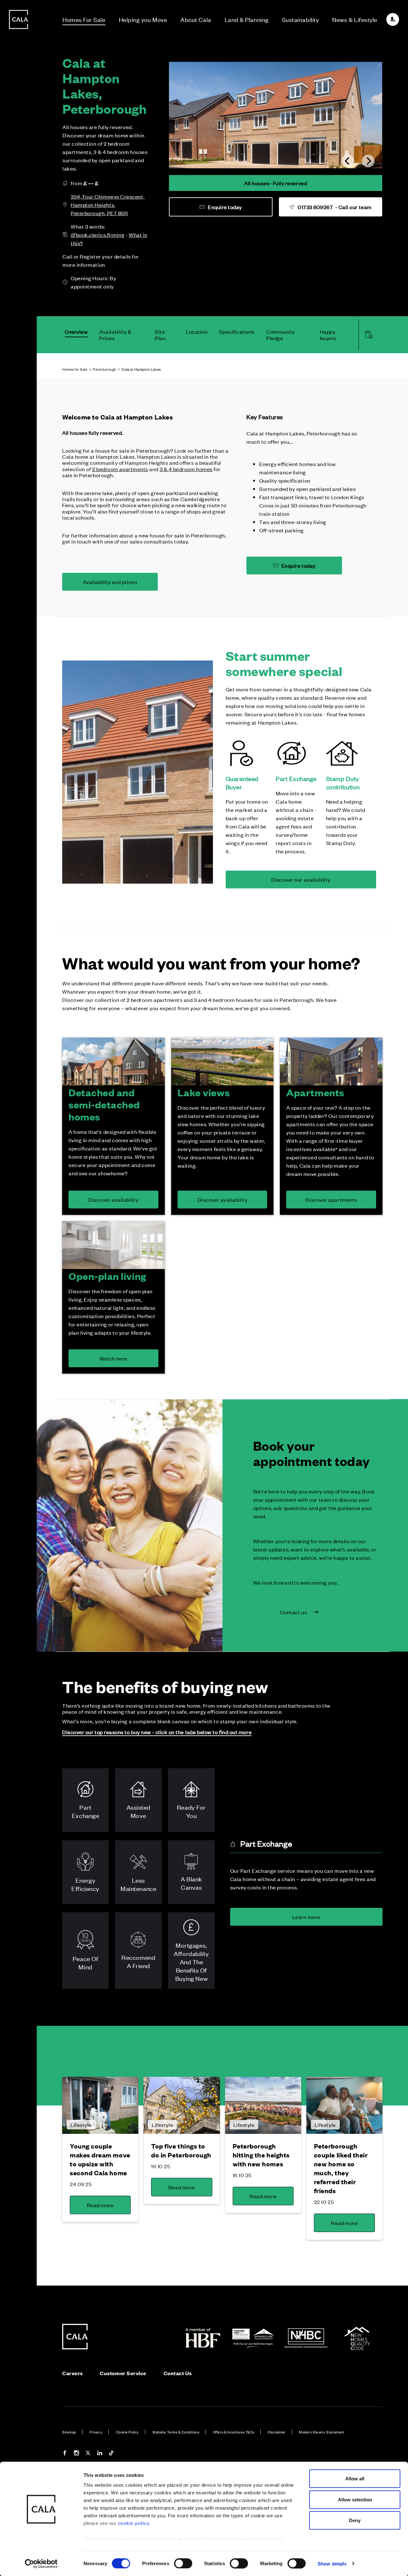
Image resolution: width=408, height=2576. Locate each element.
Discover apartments (331, 1200)
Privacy (96, 2432)
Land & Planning (247, 19)
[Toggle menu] (18, 1310)
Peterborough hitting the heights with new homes (261, 2155)
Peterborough (104, 369)
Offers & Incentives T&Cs (234, 2432)
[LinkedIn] (100, 2454)
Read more (100, 2205)
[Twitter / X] (88, 2454)
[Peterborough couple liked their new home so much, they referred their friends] (344, 2105)
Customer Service (123, 2373)
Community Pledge (280, 335)
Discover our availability (301, 879)
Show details (332, 2563)
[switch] (183, 2563)
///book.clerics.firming (98, 235)
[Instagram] (76, 2454)
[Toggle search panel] (18, 1270)
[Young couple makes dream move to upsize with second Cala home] (100, 2105)
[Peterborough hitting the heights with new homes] (263, 2105)
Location (197, 332)
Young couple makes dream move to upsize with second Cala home (100, 2159)
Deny (355, 2520)
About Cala (196, 19)
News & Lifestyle (355, 19)
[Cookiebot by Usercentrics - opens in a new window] (41, 2564)
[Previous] (348, 161)
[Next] (368, 161)
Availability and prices (110, 582)
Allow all (355, 2479)
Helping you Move (143, 19)
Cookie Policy (127, 2432)
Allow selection (355, 2499)
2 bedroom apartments (120, 469)
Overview (76, 332)
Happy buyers (328, 335)
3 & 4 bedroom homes (186, 469)
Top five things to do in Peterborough (181, 2150)
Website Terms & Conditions (176, 2432)
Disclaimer (277, 2432)
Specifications (237, 332)
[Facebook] (65, 2454)
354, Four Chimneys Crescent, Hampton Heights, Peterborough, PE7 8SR (108, 205)
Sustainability (301, 19)
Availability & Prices (115, 335)
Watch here (113, 1358)
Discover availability (113, 1200)
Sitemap (69, 2432)
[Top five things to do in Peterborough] (182, 2105)
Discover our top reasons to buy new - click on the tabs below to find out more (157, 1732)
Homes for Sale (75, 369)
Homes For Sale (84, 19)
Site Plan (160, 335)
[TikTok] (111, 2454)
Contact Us (178, 2373)
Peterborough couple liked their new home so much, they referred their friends (341, 2168)
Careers (73, 2373)
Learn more (306, 1917)
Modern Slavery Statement (322, 2432)
